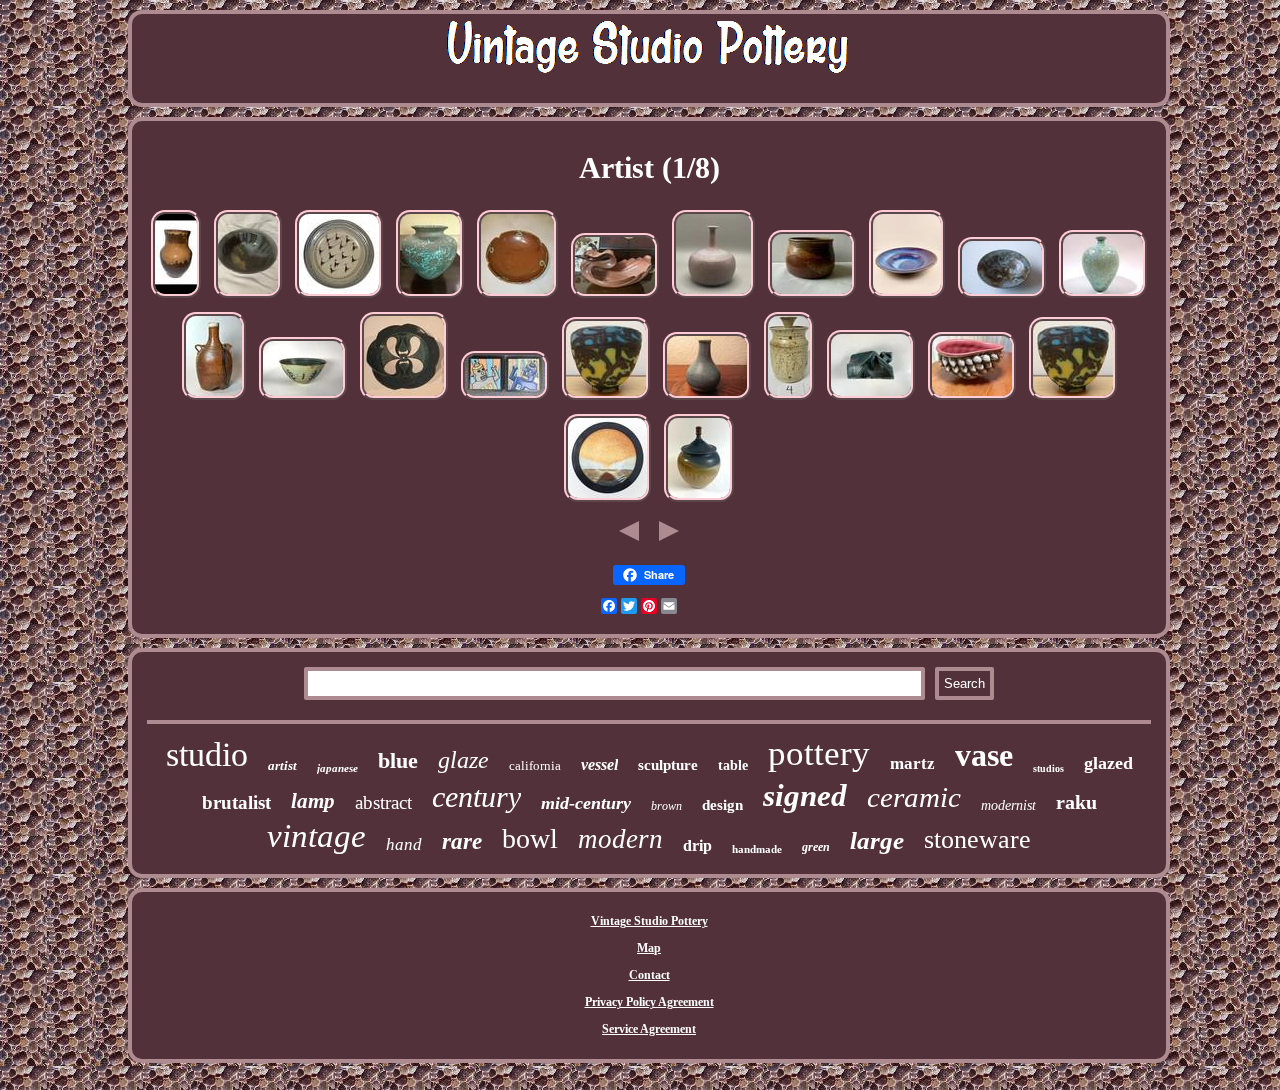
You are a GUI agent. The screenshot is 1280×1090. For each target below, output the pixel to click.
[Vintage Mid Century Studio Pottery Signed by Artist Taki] (812, 299)
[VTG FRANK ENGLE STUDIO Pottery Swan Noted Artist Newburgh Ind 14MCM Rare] (615, 299)
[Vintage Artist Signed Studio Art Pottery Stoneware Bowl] (303, 401)
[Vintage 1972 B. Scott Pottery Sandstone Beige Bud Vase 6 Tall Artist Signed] (713, 299)
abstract (383, 802)
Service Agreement (649, 1029)
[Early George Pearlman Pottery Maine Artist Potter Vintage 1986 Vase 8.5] (606, 401)
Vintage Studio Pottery (649, 921)
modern (620, 839)
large (877, 840)
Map (649, 948)
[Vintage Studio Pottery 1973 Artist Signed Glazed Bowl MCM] (517, 299)
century (476, 796)
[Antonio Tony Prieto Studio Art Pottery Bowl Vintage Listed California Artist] (339, 299)
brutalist (236, 802)
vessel (599, 764)
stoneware (977, 839)
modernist (1008, 805)
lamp (313, 801)
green (816, 847)
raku (1076, 802)
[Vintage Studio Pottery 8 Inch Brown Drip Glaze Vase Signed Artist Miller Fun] (176, 299)
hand (404, 844)
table (733, 765)
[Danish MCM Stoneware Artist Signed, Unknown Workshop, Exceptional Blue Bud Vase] (707, 401)
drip (697, 845)
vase (984, 755)
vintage (316, 836)
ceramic (914, 797)
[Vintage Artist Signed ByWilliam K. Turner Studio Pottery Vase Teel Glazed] (430, 299)
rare (462, 841)
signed (805, 795)
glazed (1108, 763)
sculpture (668, 765)
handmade (757, 849)
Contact (649, 975)
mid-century (586, 803)
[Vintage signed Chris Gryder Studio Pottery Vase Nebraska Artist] (972, 401)
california (535, 765)
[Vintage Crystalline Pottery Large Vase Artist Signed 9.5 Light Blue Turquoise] (1103, 299)
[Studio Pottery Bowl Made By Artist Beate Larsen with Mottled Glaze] (248, 299)
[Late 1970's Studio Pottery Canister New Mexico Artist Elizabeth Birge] (789, 401)
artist (282, 765)
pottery (819, 753)
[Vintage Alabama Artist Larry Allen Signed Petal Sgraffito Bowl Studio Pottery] (404, 401)
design (722, 805)
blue (398, 760)
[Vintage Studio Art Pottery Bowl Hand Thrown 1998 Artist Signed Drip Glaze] (1002, 299)
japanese (337, 768)
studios (1048, 768)
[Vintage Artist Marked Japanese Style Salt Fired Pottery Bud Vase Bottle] (214, 401)
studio (207, 754)
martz (912, 763)
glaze (463, 760)
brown (666, 806)
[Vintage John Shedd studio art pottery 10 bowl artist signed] (907, 299)
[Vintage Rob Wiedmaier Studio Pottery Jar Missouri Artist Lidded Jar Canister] (607, 503)
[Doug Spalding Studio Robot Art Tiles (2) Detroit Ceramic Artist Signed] (505, 401)
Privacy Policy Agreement (649, 1002)
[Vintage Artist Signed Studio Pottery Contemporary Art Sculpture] (871, 401)
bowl (530, 838)
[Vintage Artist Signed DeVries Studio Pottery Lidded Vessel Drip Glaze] (699, 503)
